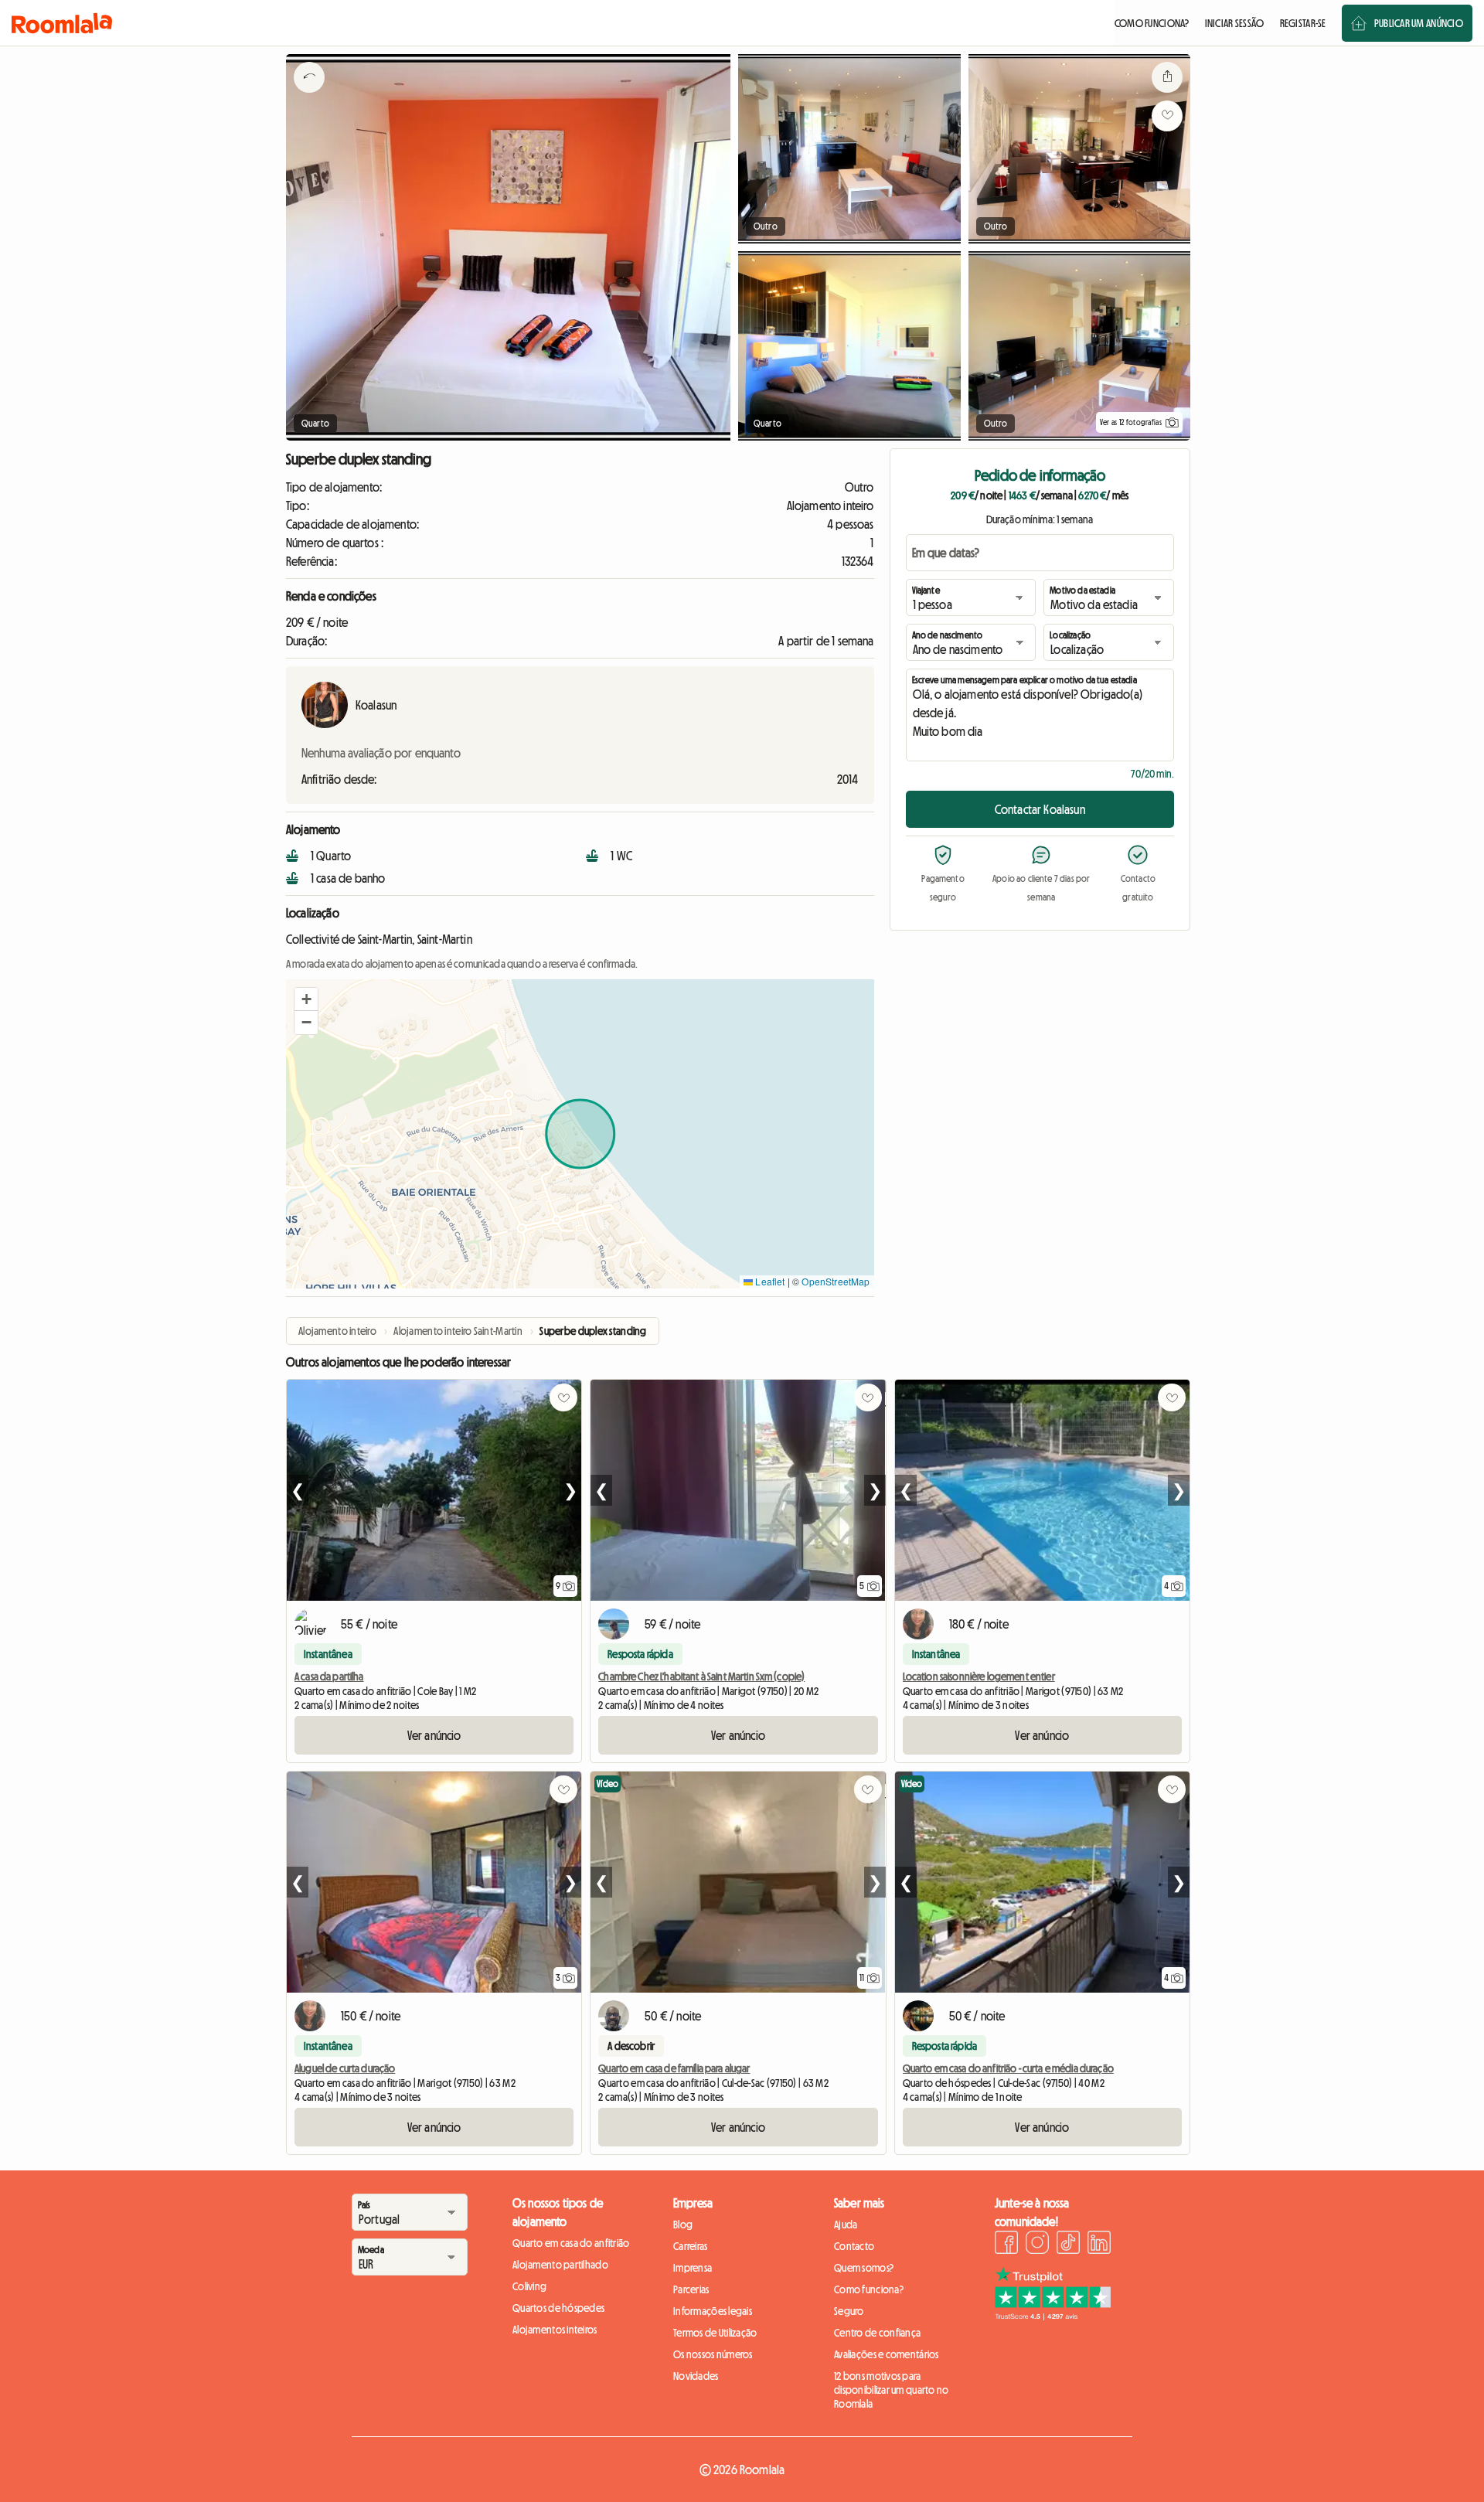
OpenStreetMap (836, 1281)
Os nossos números (713, 2354)
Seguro (849, 2311)
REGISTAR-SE (1303, 23)
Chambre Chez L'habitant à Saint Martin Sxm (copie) (701, 1677)
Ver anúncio (434, 1735)
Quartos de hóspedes (558, 2308)
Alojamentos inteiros (555, 2330)
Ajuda (846, 2225)
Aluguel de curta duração (345, 2068)
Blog (683, 2225)
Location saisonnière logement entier (979, 1677)
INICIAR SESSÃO (1235, 23)
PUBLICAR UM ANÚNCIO (1419, 23)
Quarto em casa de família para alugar (674, 2068)
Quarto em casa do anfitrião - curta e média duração (1008, 2068)
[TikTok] (1068, 2245)
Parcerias (691, 2289)
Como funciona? (869, 2289)
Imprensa (693, 2268)
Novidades (696, 2376)
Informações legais (713, 2311)
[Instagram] (1037, 2245)
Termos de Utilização (715, 2333)
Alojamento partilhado (560, 2265)
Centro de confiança (877, 2333)
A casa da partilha (329, 1677)
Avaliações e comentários (887, 2354)
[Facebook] (1006, 2245)
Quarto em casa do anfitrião (571, 2243)
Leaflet (769, 1281)
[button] (306, 999)
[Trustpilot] (1053, 2316)
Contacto (854, 2246)
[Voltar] (309, 97)
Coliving (529, 2286)
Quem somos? (864, 2268)
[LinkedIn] (1099, 2245)
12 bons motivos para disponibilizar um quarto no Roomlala (892, 2390)
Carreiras (691, 2246)
